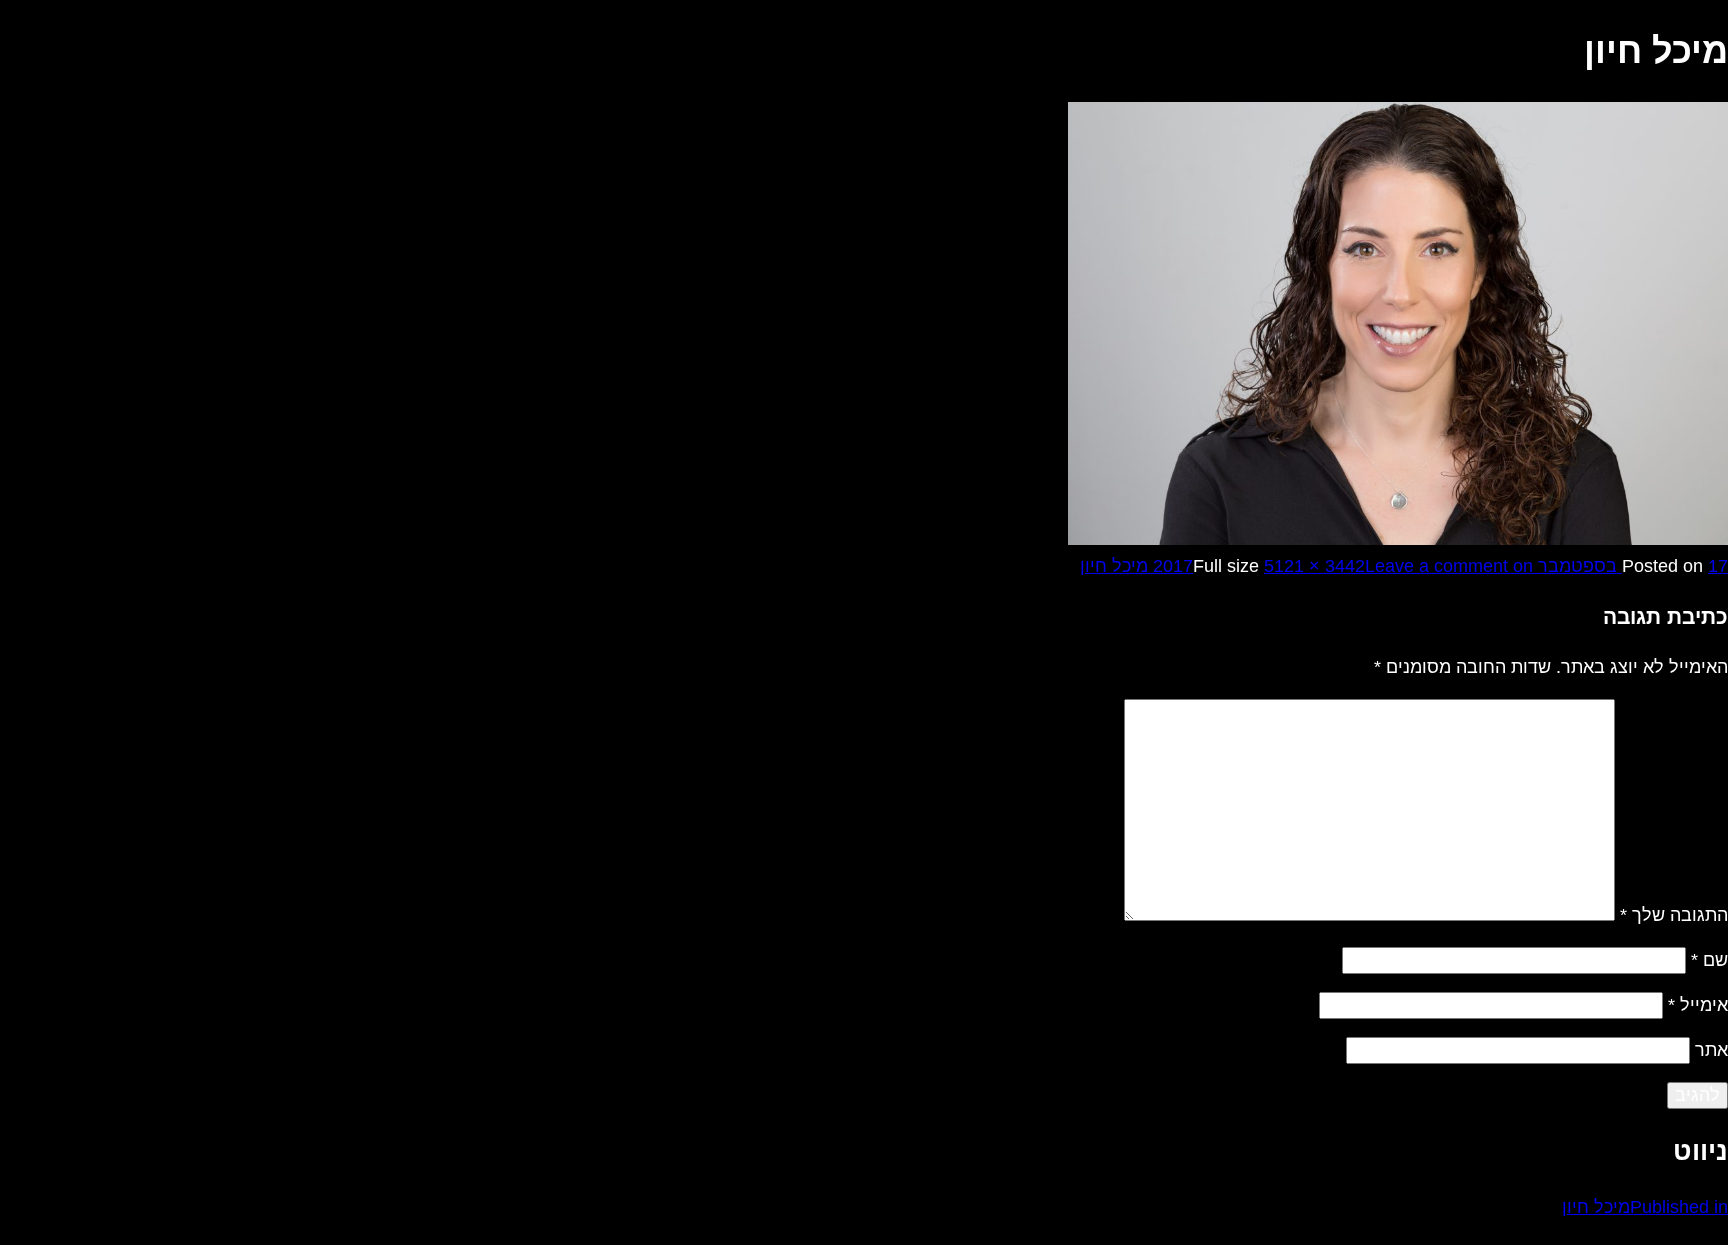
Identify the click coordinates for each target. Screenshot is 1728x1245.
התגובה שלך (1674, 915)
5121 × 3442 (1314, 566)
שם (1709, 960)
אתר (1711, 1050)
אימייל (1698, 1005)
